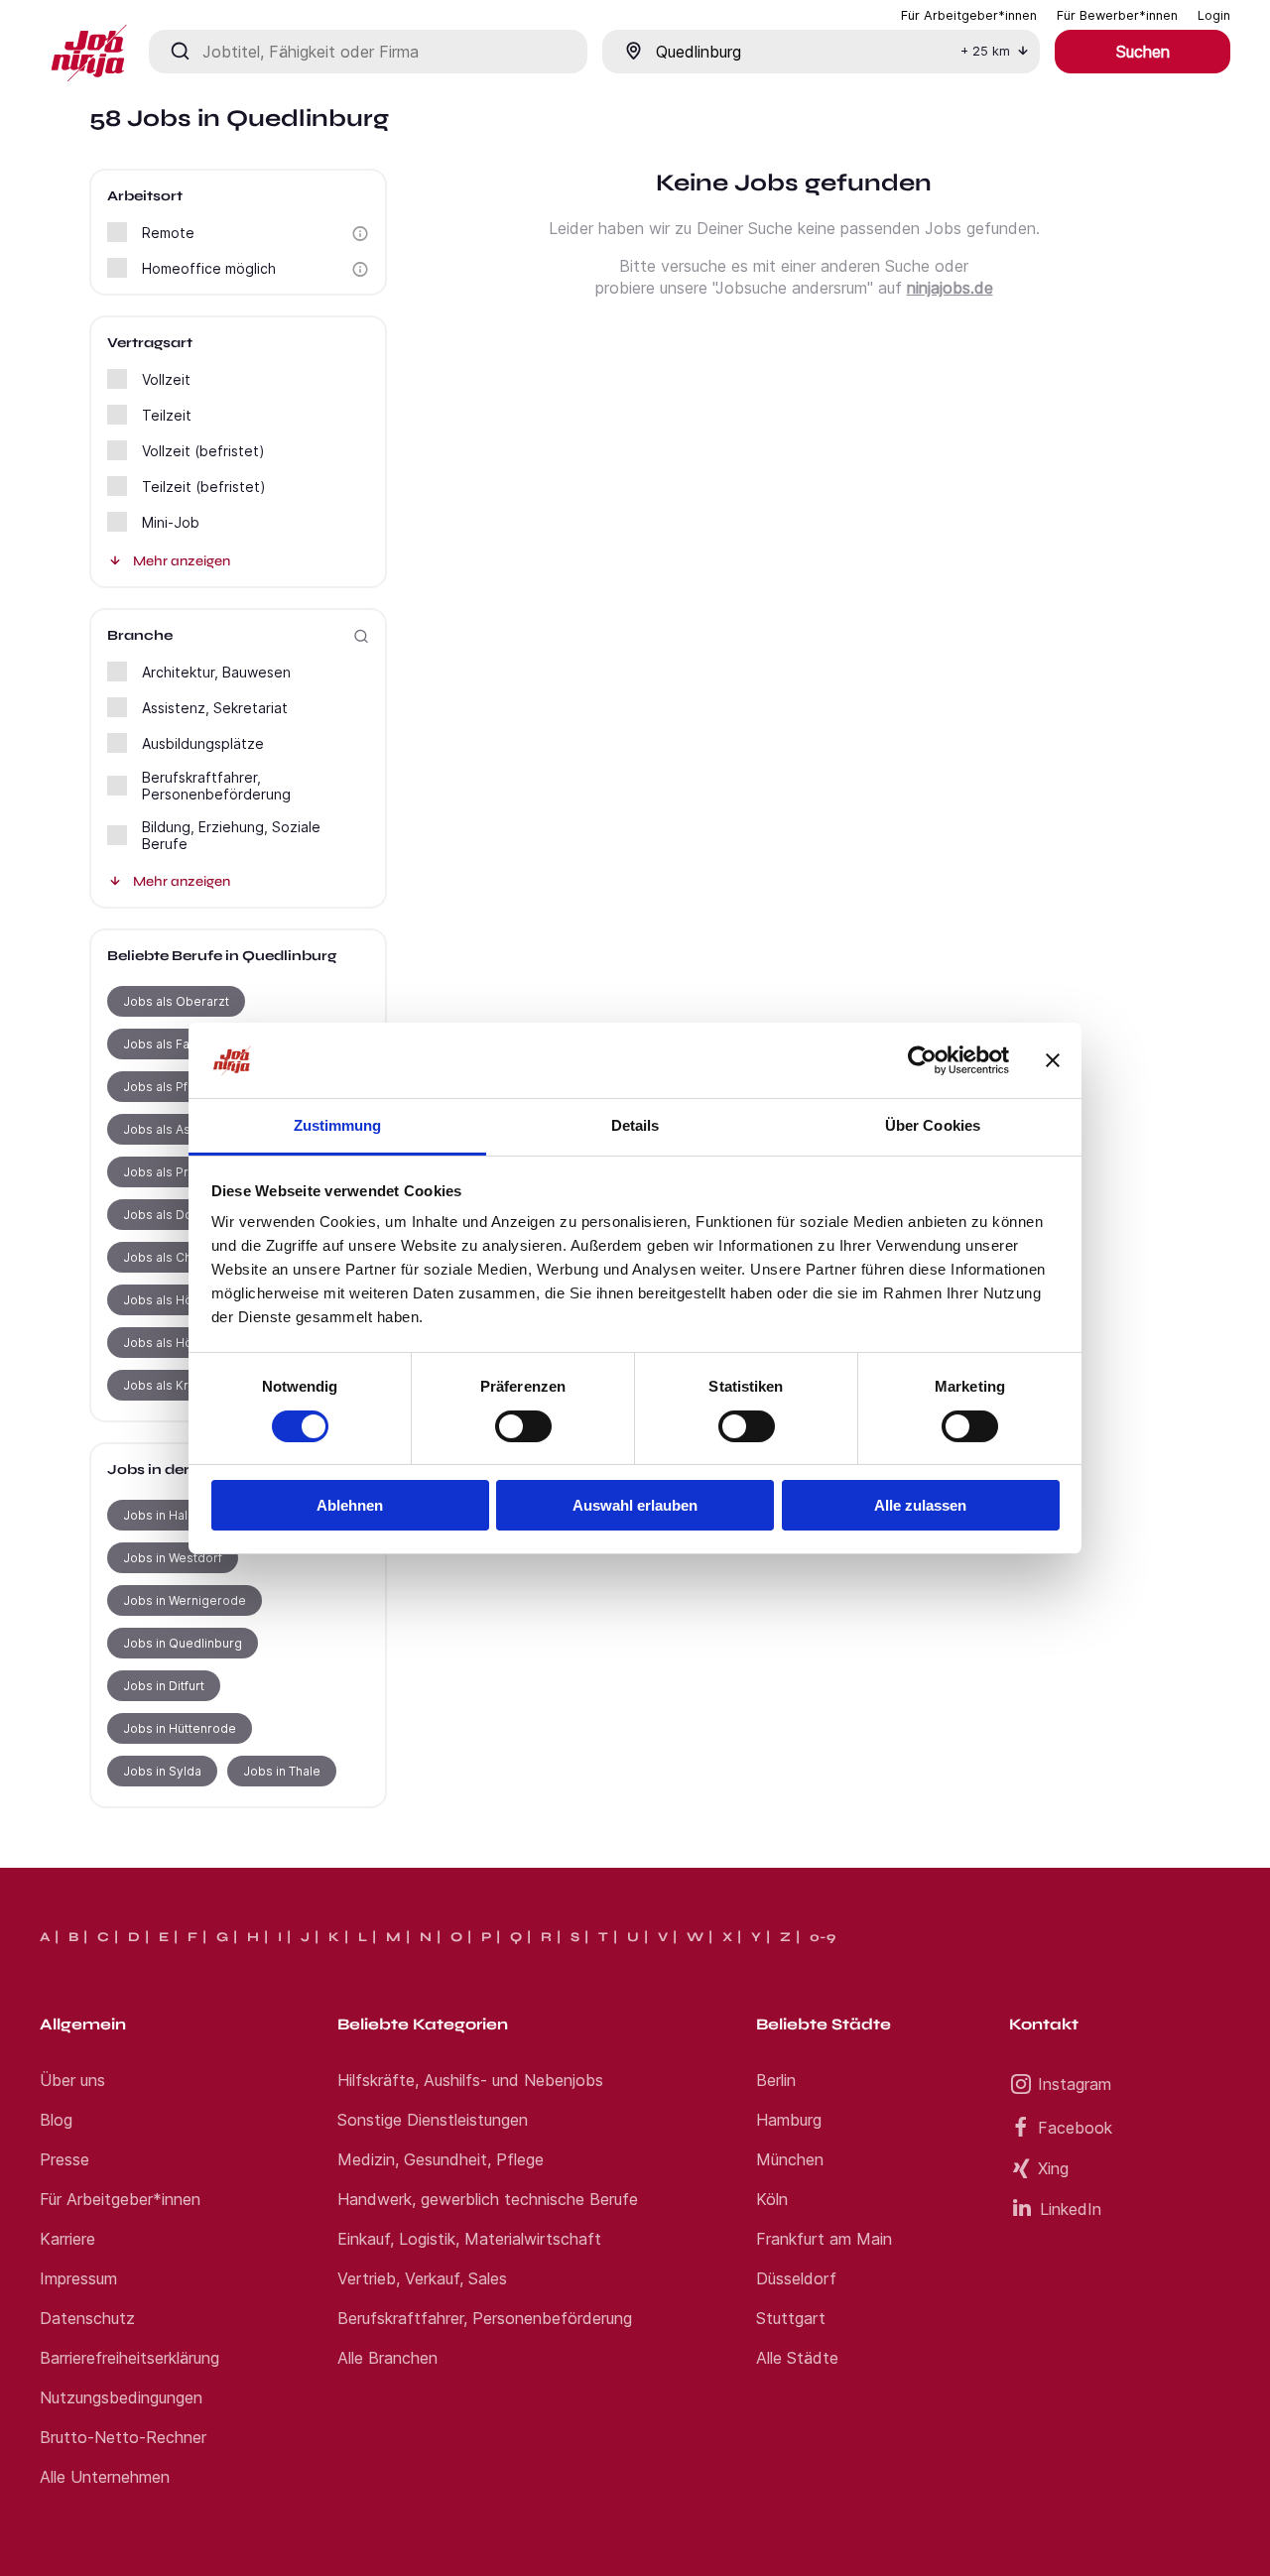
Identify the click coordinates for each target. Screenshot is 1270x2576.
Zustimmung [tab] (338, 1125)
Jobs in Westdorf (173, 1558)
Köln (772, 2199)
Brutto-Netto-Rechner (123, 2437)
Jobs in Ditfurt (164, 1686)
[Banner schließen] (1053, 1060)
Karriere (67, 2239)
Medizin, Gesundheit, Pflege (441, 2159)
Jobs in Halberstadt (181, 1515)
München (790, 2159)
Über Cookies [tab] (933, 1125)
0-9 (823, 1937)
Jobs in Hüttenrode (180, 1728)
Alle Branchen (387, 2358)
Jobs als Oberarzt (176, 1001)
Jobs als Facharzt (175, 1044)
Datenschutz (87, 2318)
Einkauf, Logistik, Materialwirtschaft (469, 2239)
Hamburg (789, 2120)
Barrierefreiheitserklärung (129, 2358)
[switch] (523, 1426)
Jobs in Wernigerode (185, 1600)
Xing (1053, 2168)
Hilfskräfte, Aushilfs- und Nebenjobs (470, 2080)
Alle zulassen (920, 1505)
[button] (360, 234)
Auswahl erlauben (635, 1505)
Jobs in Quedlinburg (183, 1643)
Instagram (1075, 2084)
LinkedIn (1071, 2209)
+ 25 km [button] (985, 51)
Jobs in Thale (282, 1771)
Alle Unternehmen (105, 2477)
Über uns (72, 2080)
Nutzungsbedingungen (121, 2397)
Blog (56, 2120)
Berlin (776, 2080)
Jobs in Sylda (162, 1771)
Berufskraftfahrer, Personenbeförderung (485, 2318)
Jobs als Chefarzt (175, 1257)
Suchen (1143, 52)
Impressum (78, 2278)
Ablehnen (350, 1505)
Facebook (1075, 2128)
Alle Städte (797, 2358)
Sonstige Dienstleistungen (433, 2120)
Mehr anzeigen (182, 561)
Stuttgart (791, 2318)
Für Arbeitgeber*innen (120, 2199)
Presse (64, 2159)
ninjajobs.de (950, 288)
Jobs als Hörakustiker (188, 1343)
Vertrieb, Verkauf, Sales (422, 2278)
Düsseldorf (796, 2278)
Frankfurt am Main (824, 2239)
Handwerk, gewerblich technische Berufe (488, 2199)
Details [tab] (635, 1125)
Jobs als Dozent (171, 1215)
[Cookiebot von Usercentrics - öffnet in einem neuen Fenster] (922, 1060)
